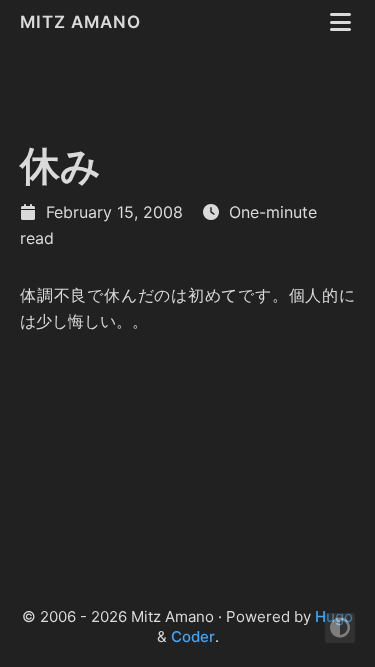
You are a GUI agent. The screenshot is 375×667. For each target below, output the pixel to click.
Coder (193, 636)
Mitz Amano (83, 22)
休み (60, 165)
